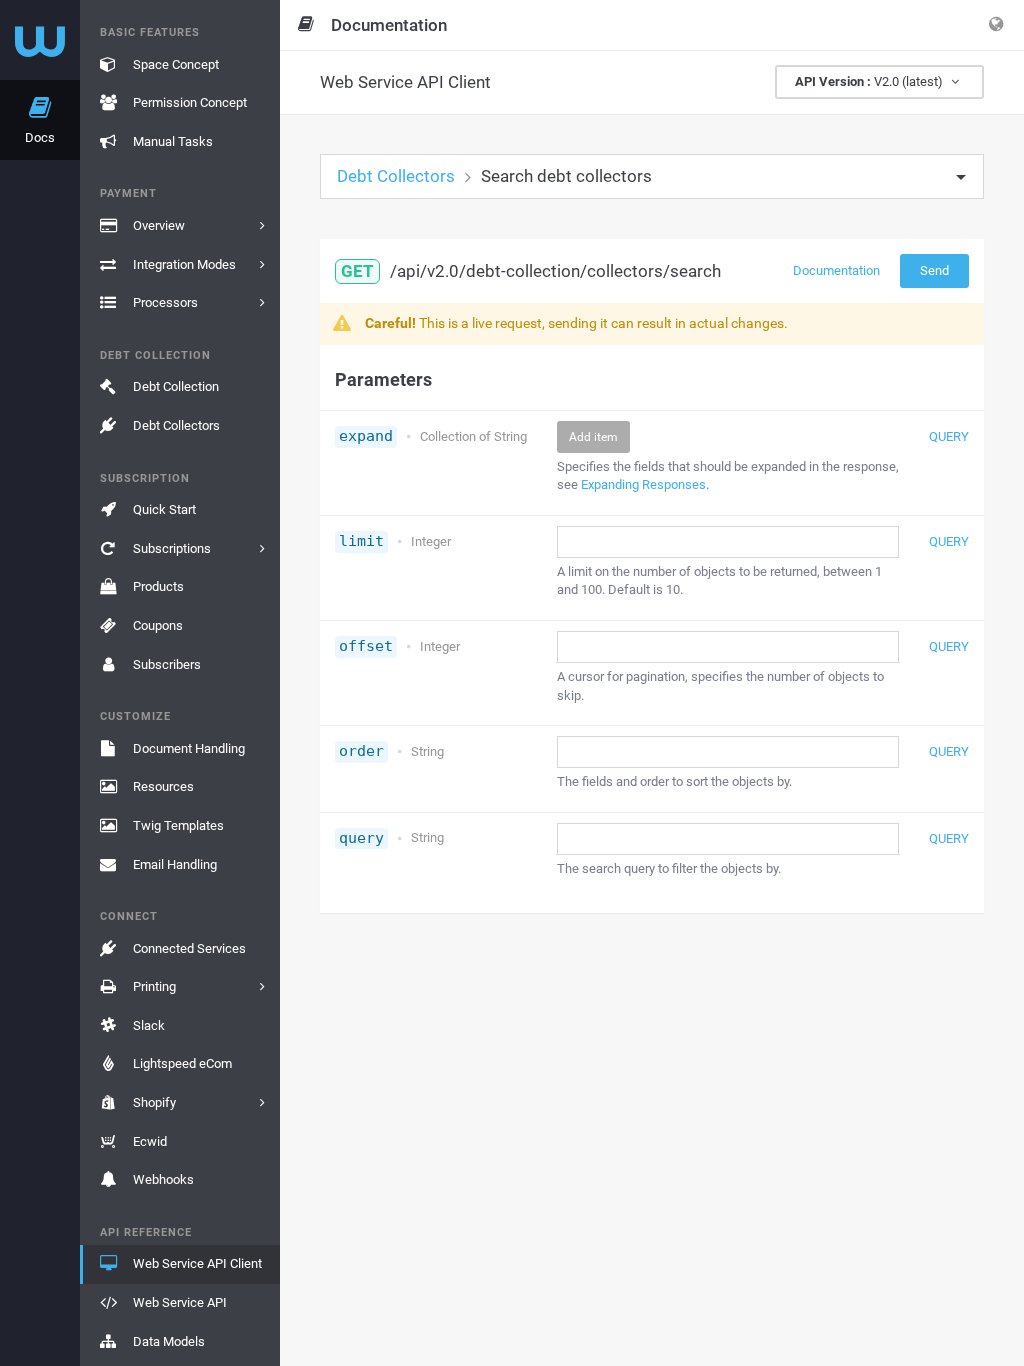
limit (361, 541)
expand (366, 436)
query (361, 838)
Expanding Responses (643, 484)
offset (366, 646)
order (361, 751)
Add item (593, 437)
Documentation (836, 270)
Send (934, 270)
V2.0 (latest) (870, 81)
